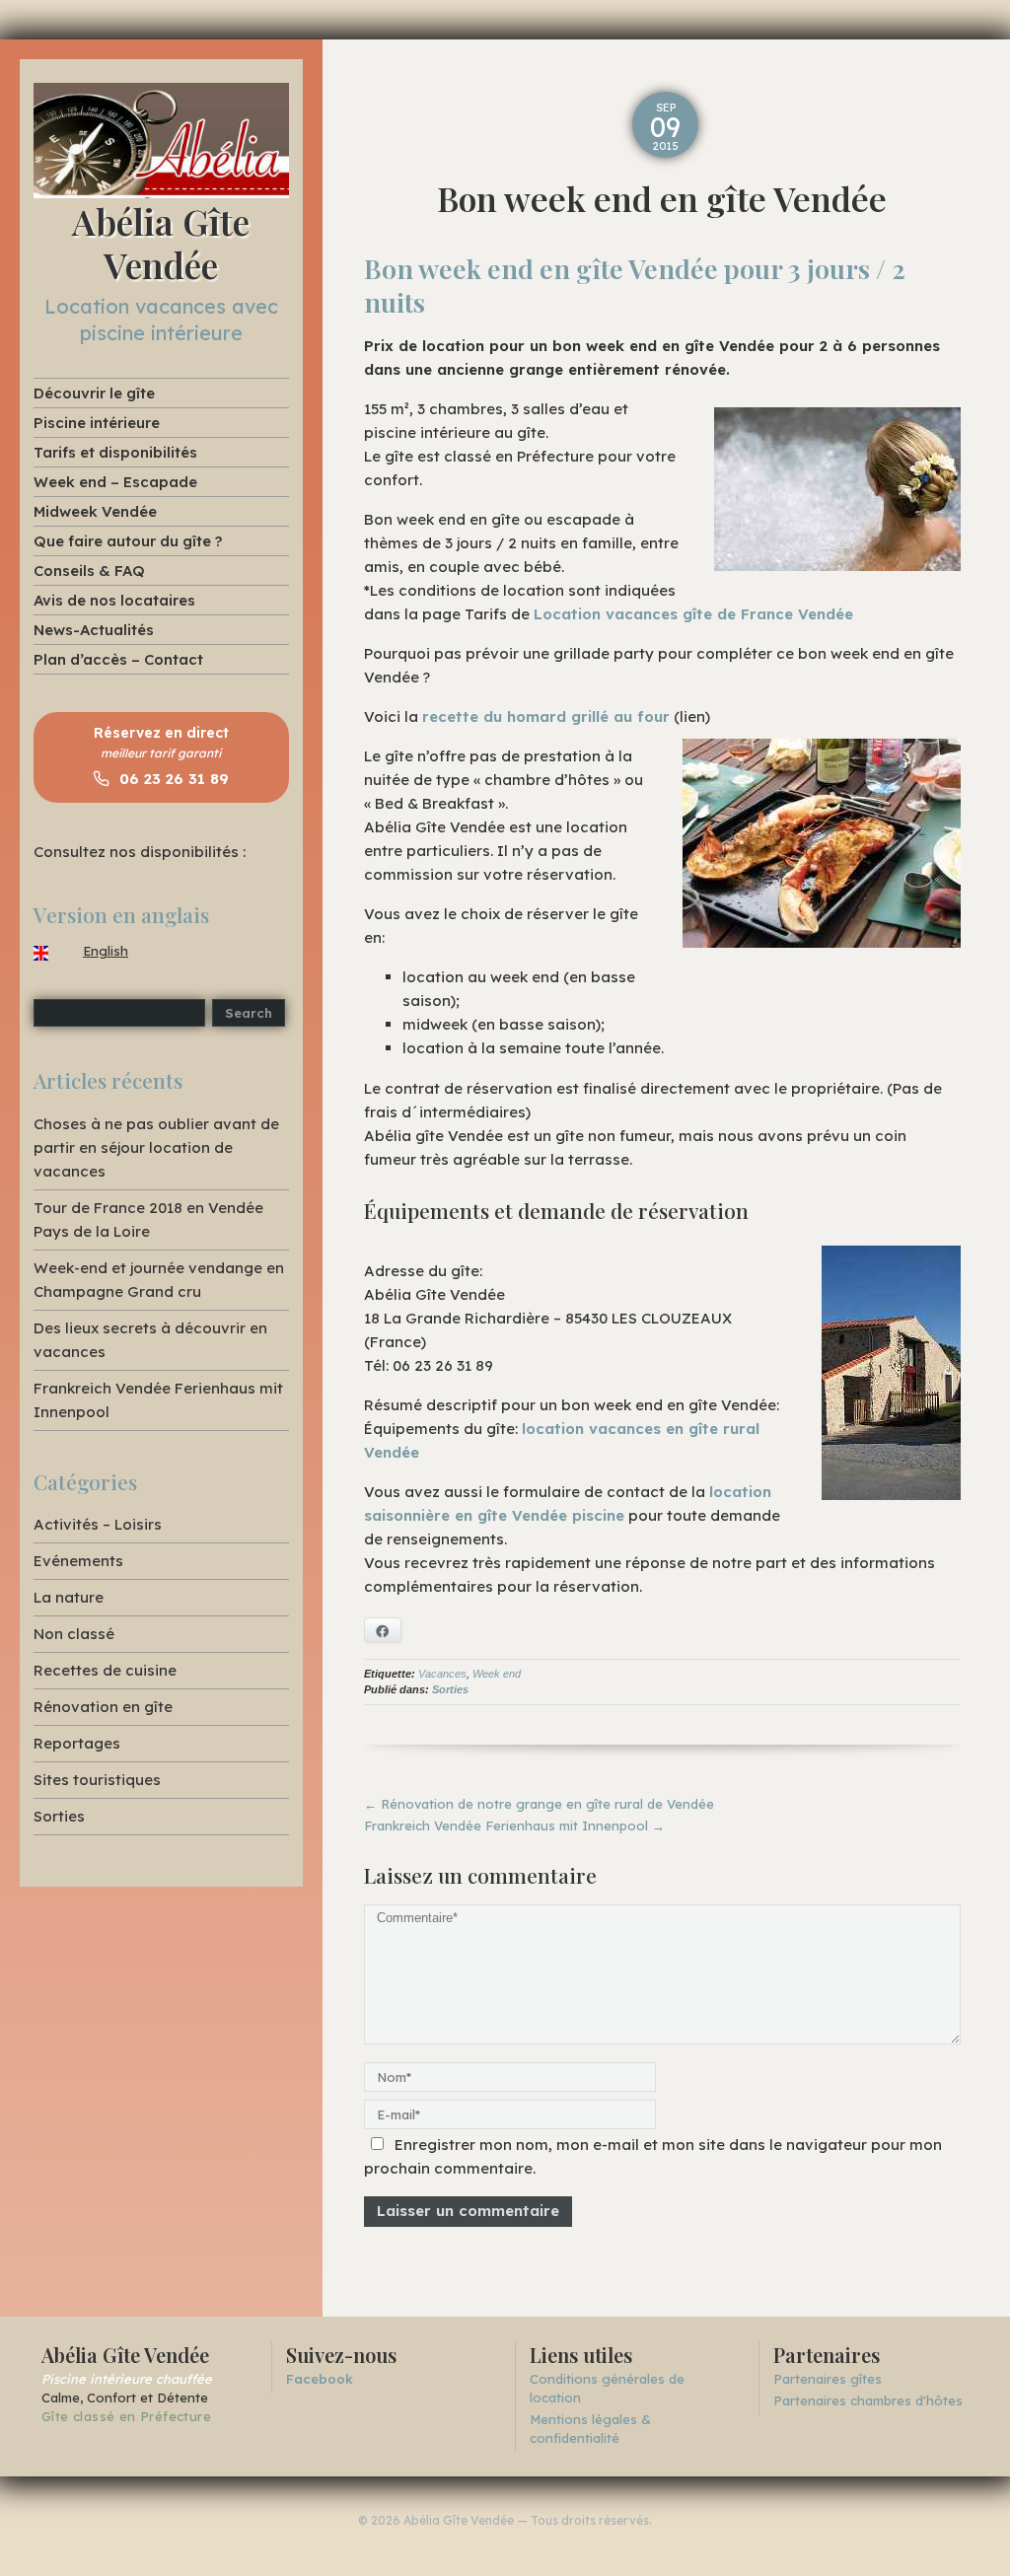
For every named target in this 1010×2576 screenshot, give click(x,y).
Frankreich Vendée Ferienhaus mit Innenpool (514, 1825)
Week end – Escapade (115, 482)
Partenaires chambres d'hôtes (868, 2400)
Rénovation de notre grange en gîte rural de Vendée (539, 1804)
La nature (69, 1597)
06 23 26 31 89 (172, 779)
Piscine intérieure (97, 423)
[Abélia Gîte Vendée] (161, 139)
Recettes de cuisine (105, 1670)
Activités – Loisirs (98, 1524)
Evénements (78, 1561)
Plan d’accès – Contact (118, 659)
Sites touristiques (97, 1780)
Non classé (74, 1634)
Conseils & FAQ (89, 571)
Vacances (442, 1674)
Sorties (450, 1689)
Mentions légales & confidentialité (590, 2429)
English (106, 951)
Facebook (320, 2379)
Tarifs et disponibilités (115, 452)
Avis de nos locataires (114, 600)
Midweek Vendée (95, 511)
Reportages (77, 1743)
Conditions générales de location (607, 2388)
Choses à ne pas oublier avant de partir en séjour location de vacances (156, 1147)
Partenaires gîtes (828, 2379)
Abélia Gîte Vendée (161, 242)
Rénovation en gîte (103, 1707)
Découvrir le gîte (94, 393)
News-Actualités (94, 630)
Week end (497, 1674)
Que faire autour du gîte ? (128, 541)
